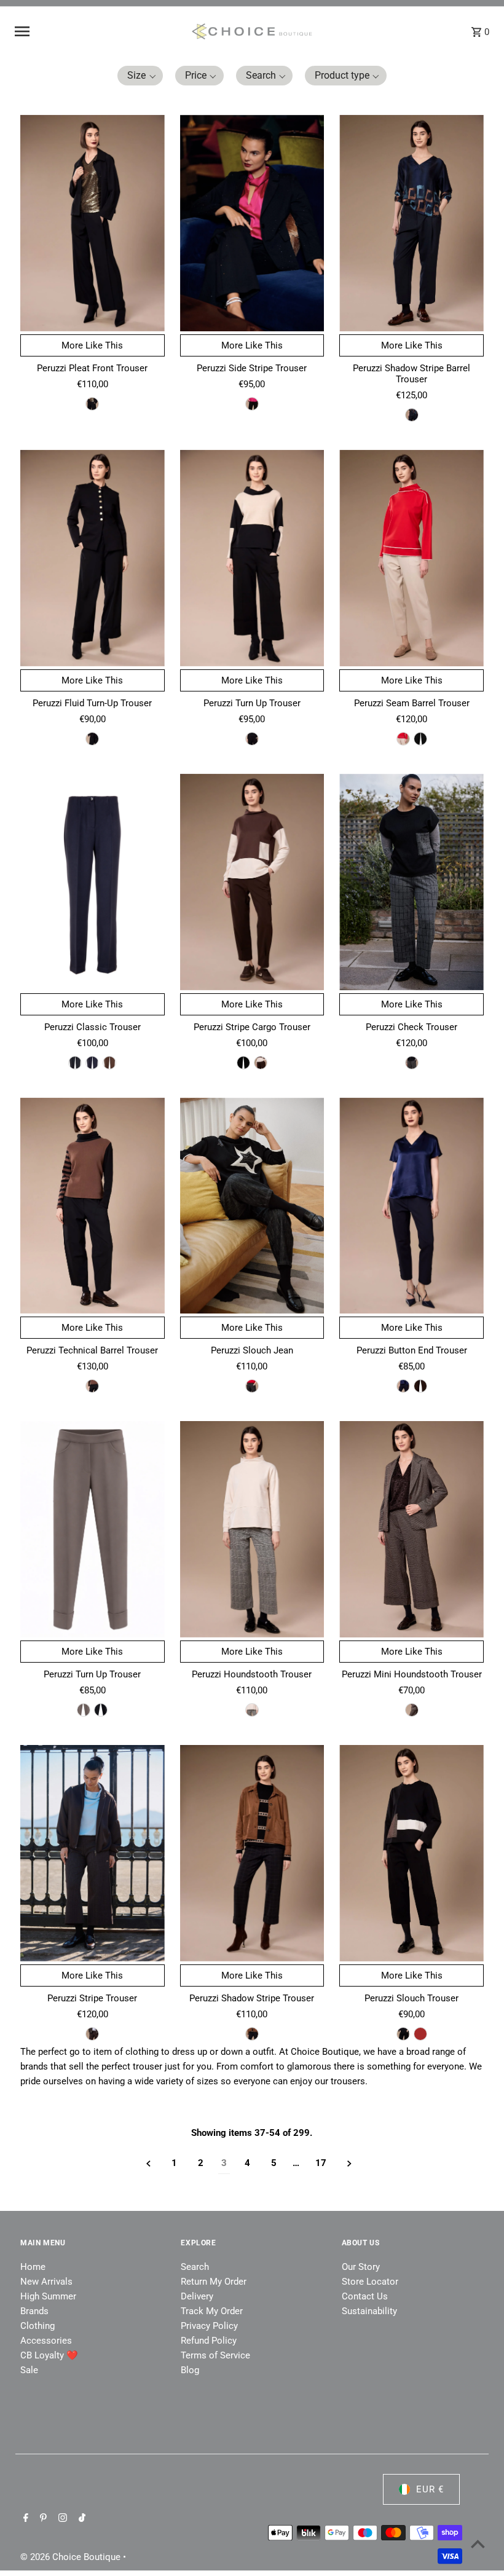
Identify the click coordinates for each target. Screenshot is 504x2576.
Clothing (37, 2326)
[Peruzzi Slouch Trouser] (411, 1853)
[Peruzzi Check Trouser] (411, 882)
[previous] (148, 2163)
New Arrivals (46, 2282)
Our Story (361, 2267)
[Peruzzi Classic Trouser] (93, 882)
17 (321, 2163)
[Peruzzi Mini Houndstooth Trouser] (411, 1529)
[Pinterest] (42, 2519)
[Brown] (109, 1063)
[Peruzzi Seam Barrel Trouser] (411, 558)
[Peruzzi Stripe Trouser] (93, 1853)
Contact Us (365, 2296)
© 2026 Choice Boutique (72, 2557)
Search (195, 2267)
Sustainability (369, 2311)
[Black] (92, 404)
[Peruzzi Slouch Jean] (252, 1206)
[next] (349, 2163)
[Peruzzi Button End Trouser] (411, 1206)
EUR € (430, 2489)
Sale (29, 2370)
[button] (140, 76)
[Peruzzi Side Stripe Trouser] (252, 223)
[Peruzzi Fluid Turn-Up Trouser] (93, 558)
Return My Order (214, 2282)
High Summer (48, 2296)
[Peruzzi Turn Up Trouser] (252, 558)
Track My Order (212, 2311)
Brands (34, 2311)
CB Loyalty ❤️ (49, 2355)
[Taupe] (84, 1710)
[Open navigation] (98, 31)
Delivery (197, 2296)
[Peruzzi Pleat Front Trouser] (93, 223)
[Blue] (412, 415)
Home (33, 2267)
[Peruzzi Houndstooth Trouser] (252, 1529)
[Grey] (412, 1063)
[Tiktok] (81, 2519)
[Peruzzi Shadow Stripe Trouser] (252, 1853)
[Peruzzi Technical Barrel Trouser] (93, 1206)
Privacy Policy (209, 2326)
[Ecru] (403, 739)
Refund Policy (209, 2341)
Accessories (46, 2341)
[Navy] (92, 1063)
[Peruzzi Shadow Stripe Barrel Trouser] (411, 223)
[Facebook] (24, 2519)
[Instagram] (61, 2519)
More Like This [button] (92, 345)
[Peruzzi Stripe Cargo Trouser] (252, 882)
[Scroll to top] (478, 2544)
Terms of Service (215, 2355)
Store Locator (370, 2282)
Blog (190, 2370)
